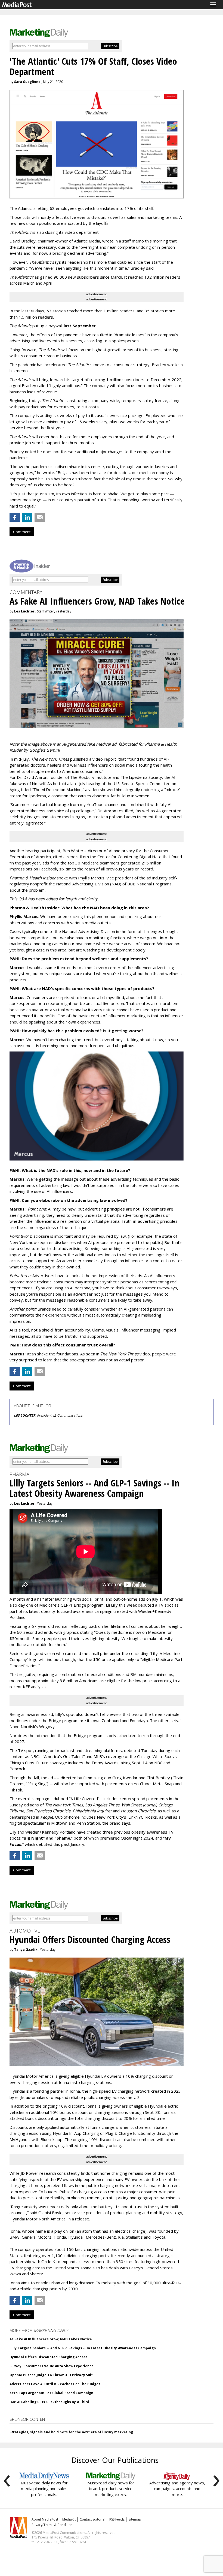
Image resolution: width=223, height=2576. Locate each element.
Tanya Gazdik (26, 1950)
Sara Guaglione (27, 82)
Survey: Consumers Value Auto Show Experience (52, 2366)
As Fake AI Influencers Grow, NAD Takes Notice (51, 2339)
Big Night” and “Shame (47, 1838)
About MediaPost (45, 2519)
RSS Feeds (117, 2519)
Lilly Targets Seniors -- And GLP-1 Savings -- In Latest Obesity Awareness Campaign (83, 2348)
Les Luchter (24, 611)
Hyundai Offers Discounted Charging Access (49, 2357)
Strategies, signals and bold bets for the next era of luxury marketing (71, 2432)
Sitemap (135, 2519)
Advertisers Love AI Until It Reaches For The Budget (55, 2384)
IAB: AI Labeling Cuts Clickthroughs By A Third (49, 2402)
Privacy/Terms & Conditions (53, 2525)
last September (80, 326)
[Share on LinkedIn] (27, 517)
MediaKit (69, 2519)
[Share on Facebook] (15, 517)
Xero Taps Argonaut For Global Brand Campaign (51, 2393)
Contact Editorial (92, 2519)
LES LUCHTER (25, 1415)
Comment (22, 532)
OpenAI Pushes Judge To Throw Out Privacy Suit (51, 2375)
